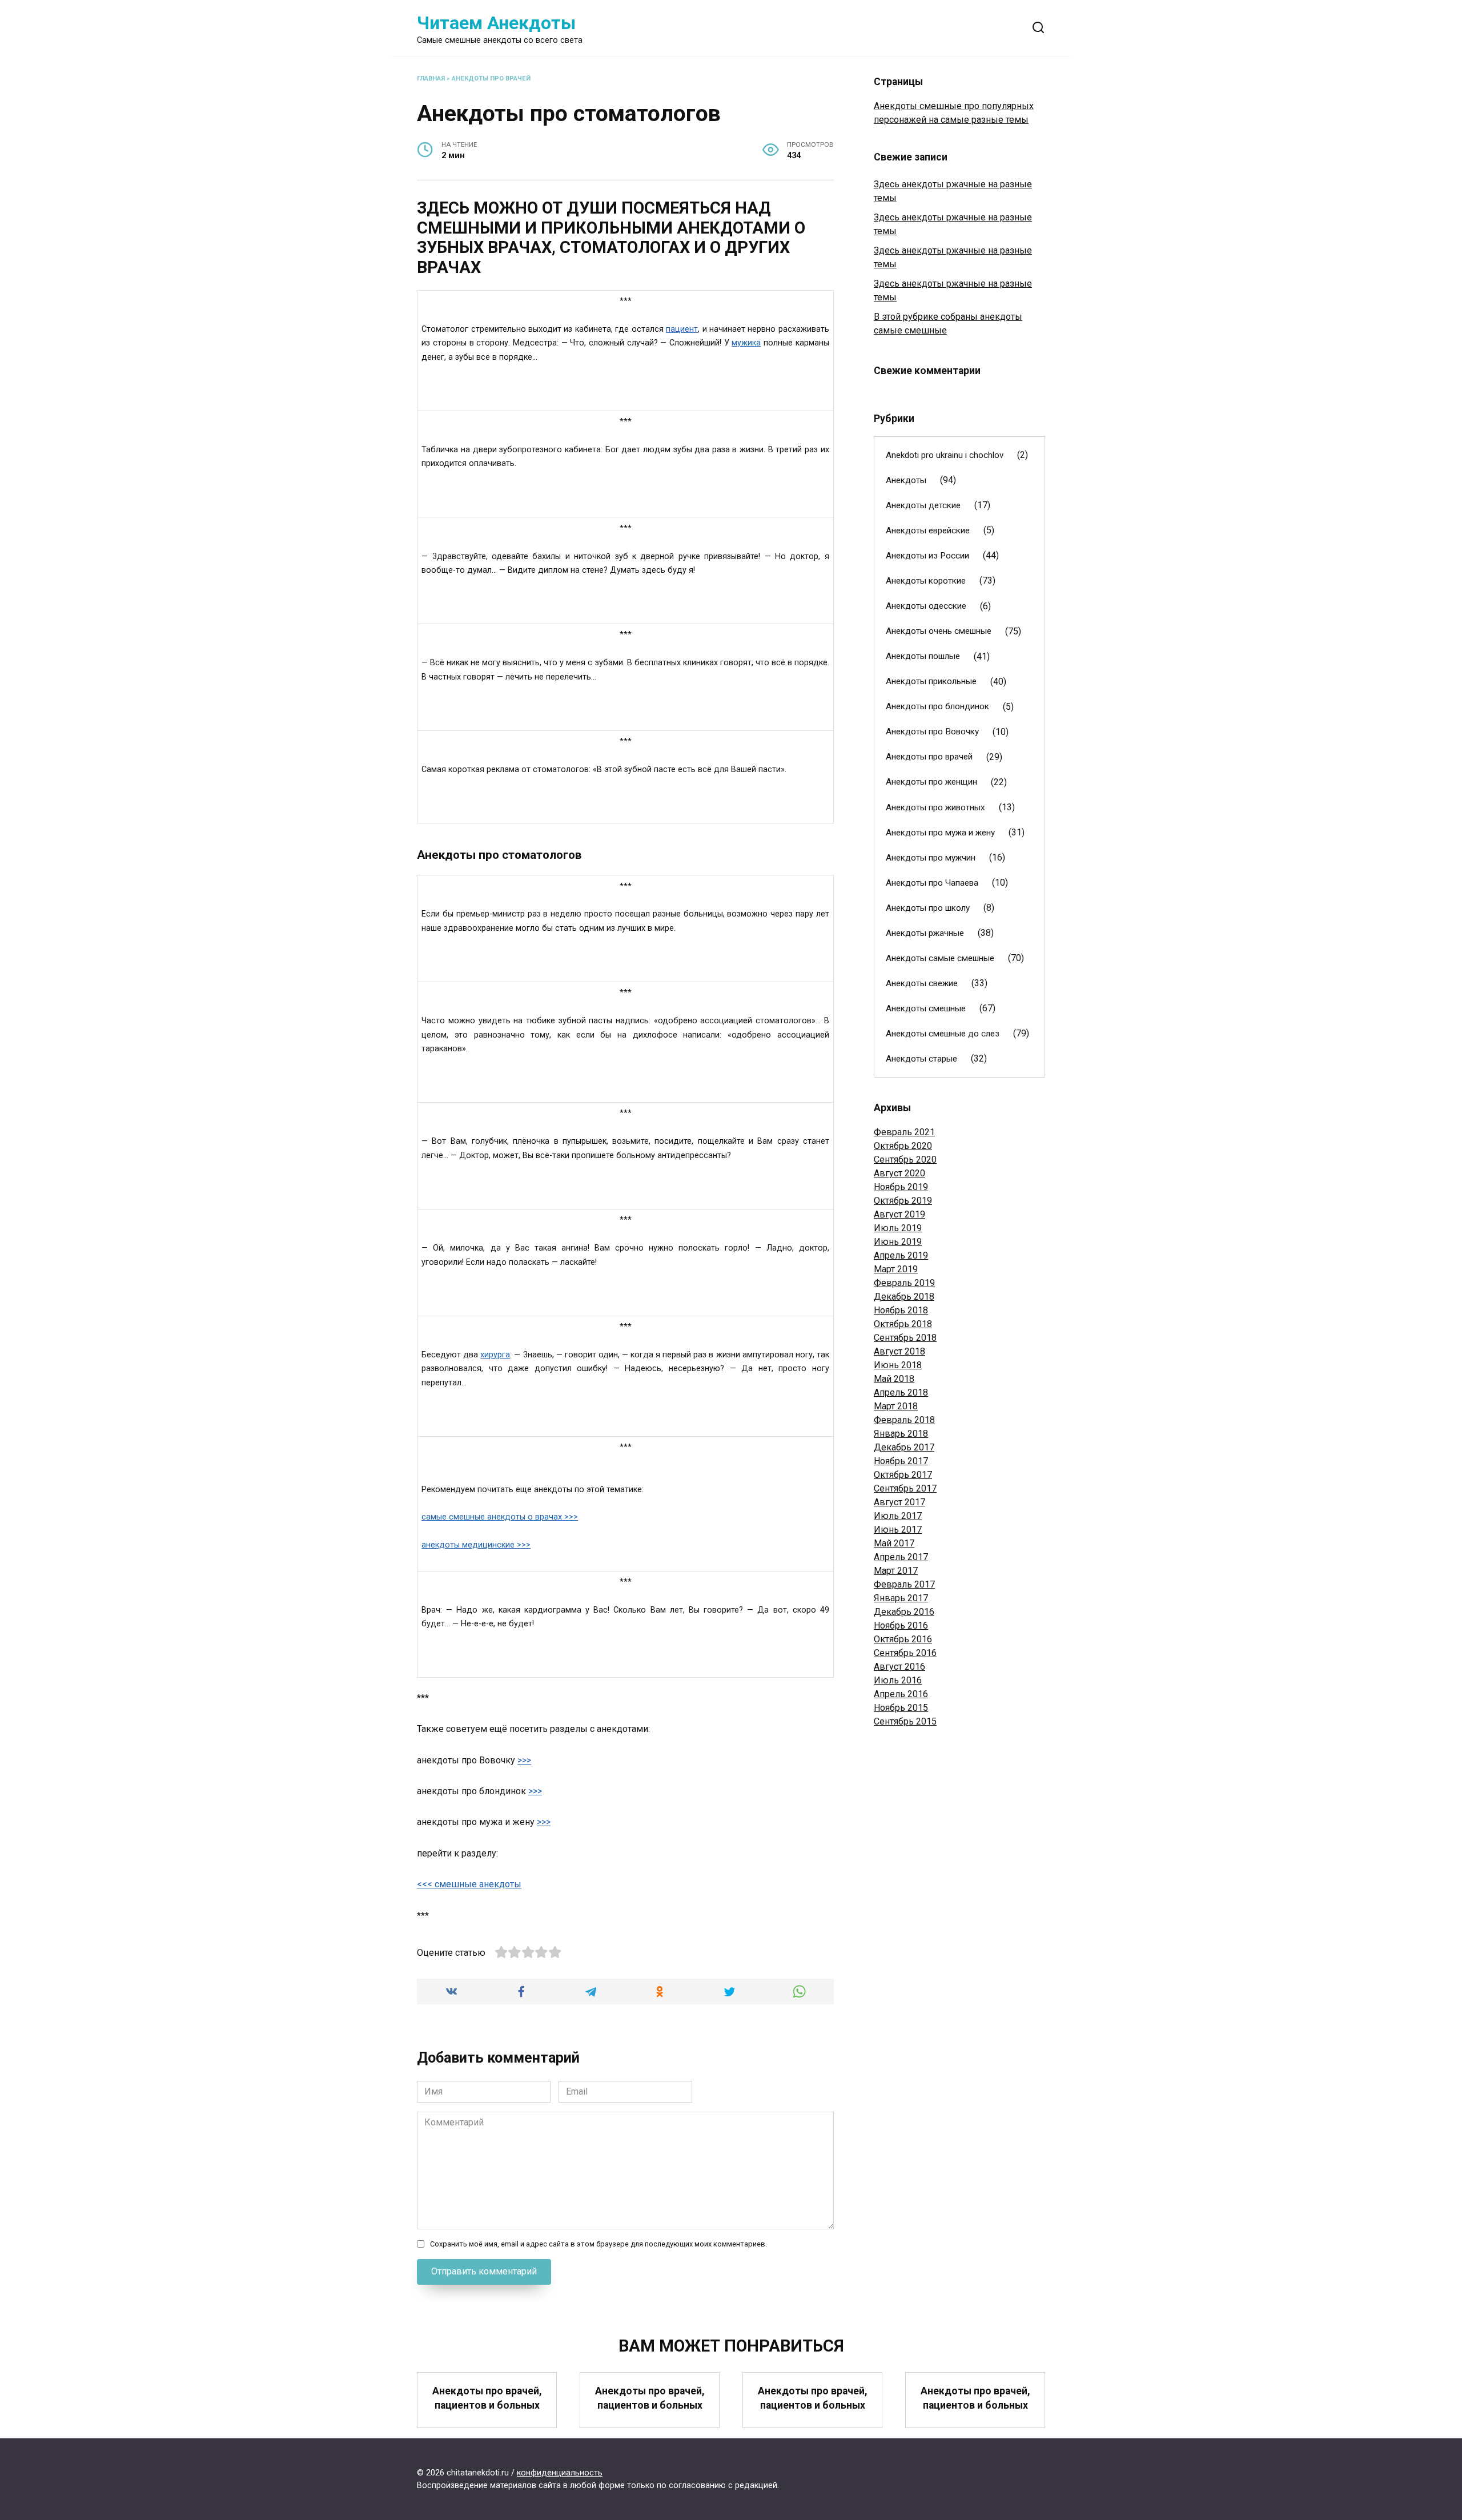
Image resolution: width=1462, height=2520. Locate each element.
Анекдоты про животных (935, 807)
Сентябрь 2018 (905, 1338)
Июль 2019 (898, 1228)
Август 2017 (899, 1502)
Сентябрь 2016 (905, 1653)
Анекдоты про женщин (931, 782)
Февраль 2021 (904, 1132)
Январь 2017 (901, 1598)
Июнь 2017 (898, 1530)
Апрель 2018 (901, 1392)
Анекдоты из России (927, 556)
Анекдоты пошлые (923, 656)
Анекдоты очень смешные (939, 631)
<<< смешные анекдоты (469, 1884)
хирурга (495, 1355)
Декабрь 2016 (904, 1612)
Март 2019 (896, 1269)
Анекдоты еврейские (928, 530)
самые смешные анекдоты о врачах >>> (500, 1517)
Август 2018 (899, 1351)
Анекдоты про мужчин (931, 858)
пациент (682, 329)
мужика (746, 343)
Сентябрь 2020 (905, 1159)
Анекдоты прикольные (931, 681)
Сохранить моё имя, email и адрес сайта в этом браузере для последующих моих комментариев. (599, 2244)
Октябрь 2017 (903, 1475)
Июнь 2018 (898, 1365)
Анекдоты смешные (926, 1008)
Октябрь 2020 (903, 1146)
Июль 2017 (898, 1516)
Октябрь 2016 (903, 1639)
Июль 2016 (898, 1680)
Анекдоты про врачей (491, 79)
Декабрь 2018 (904, 1297)
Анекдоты (906, 480)
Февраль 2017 (904, 1584)
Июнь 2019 (898, 1242)
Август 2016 (899, 1667)
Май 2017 (894, 1543)
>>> (524, 1760)
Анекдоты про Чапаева (932, 883)
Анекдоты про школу (928, 908)
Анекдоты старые (921, 1059)
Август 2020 (899, 1173)
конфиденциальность (560, 2473)
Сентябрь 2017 (905, 1488)
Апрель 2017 (901, 1557)
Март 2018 (896, 1406)
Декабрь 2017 (904, 1447)
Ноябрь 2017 (901, 1461)
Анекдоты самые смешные (940, 958)
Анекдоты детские (923, 505)
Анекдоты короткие (926, 581)
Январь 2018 (901, 1434)
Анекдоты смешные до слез (943, 1034)
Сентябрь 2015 (905, 1721)
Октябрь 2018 (903, 1324)
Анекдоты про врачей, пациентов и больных (487, 2398)
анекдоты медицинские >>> (476, 1545)
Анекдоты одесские (926, 606)
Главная (431, 79)
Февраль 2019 (904, 1283)
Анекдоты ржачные (925, 933)
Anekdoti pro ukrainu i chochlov (945, 455)
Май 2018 (894, 1379)
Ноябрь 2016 (901, 1625)
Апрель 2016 (901, 1694)
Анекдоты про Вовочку (932, 732)
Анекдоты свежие (922, 983)
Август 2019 (899, 1214)
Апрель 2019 (901, 1255)
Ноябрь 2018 (901, 1310)
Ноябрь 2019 (901, 1187)
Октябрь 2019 (903, 1201)
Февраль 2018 (904, 1420)
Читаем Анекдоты (496, 23)
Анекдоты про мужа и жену (940, 833)
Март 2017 (896, 1571)
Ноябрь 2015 (901, 1708)
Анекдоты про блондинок (937, 706)
